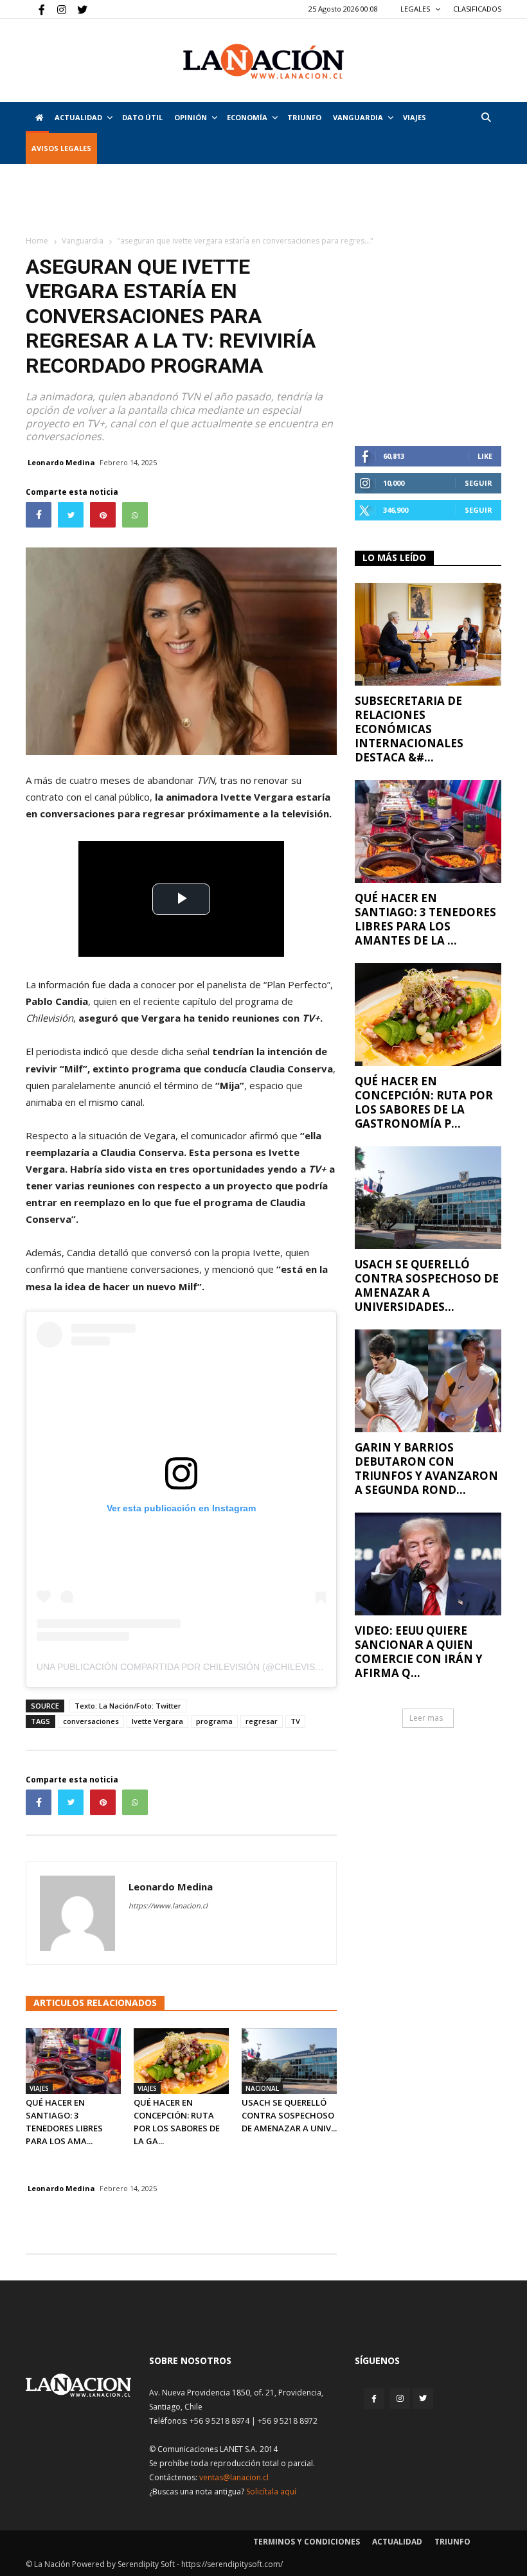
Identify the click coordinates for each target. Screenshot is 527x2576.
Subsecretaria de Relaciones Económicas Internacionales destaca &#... (409, 729)
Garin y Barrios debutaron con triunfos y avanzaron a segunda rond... (426, 1469)
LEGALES (416, 9)
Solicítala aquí (271, 2492)
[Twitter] (78, 9)
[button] (486, 117)
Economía (247, 117)
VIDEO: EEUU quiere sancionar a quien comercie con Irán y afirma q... (419, 1652)
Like (485, 456)
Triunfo (304, 117)
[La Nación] (263, 61)
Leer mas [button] (426, 1718)
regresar (262, 1721)
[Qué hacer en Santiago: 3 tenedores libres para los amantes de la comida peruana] (73, 2061)
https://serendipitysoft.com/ (232, 2564)
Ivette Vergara (157, 1721)
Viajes (39, 2088)
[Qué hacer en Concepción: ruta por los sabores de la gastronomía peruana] (181, 2061)
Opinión (191, 117)
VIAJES (415, 117)
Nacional (262, 2088)
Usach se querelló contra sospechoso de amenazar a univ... (289, 2115)
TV (295, 1721)
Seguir (478, 483)
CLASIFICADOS (477, 9)
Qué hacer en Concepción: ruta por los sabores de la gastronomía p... (424, 1102)
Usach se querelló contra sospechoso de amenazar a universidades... (427, 1285)
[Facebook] (35, 9)
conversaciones (91, 1721)
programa (214, 1721)
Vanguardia (358, 117)
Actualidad (78, 117)
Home (37, 241)
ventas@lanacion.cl (234, 2477)
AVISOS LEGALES (61, 148)
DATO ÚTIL (142, 117)
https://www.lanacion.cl (168, 1905)
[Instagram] (57, 9)
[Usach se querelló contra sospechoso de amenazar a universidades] (289, 2061)
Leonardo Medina (61, 462)
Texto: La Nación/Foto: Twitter (128, 1706)
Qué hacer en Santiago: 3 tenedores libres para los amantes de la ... (425, 919)
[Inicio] (37, 118)
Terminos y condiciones (307, 2542)
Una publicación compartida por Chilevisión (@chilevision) (185, 1667)
